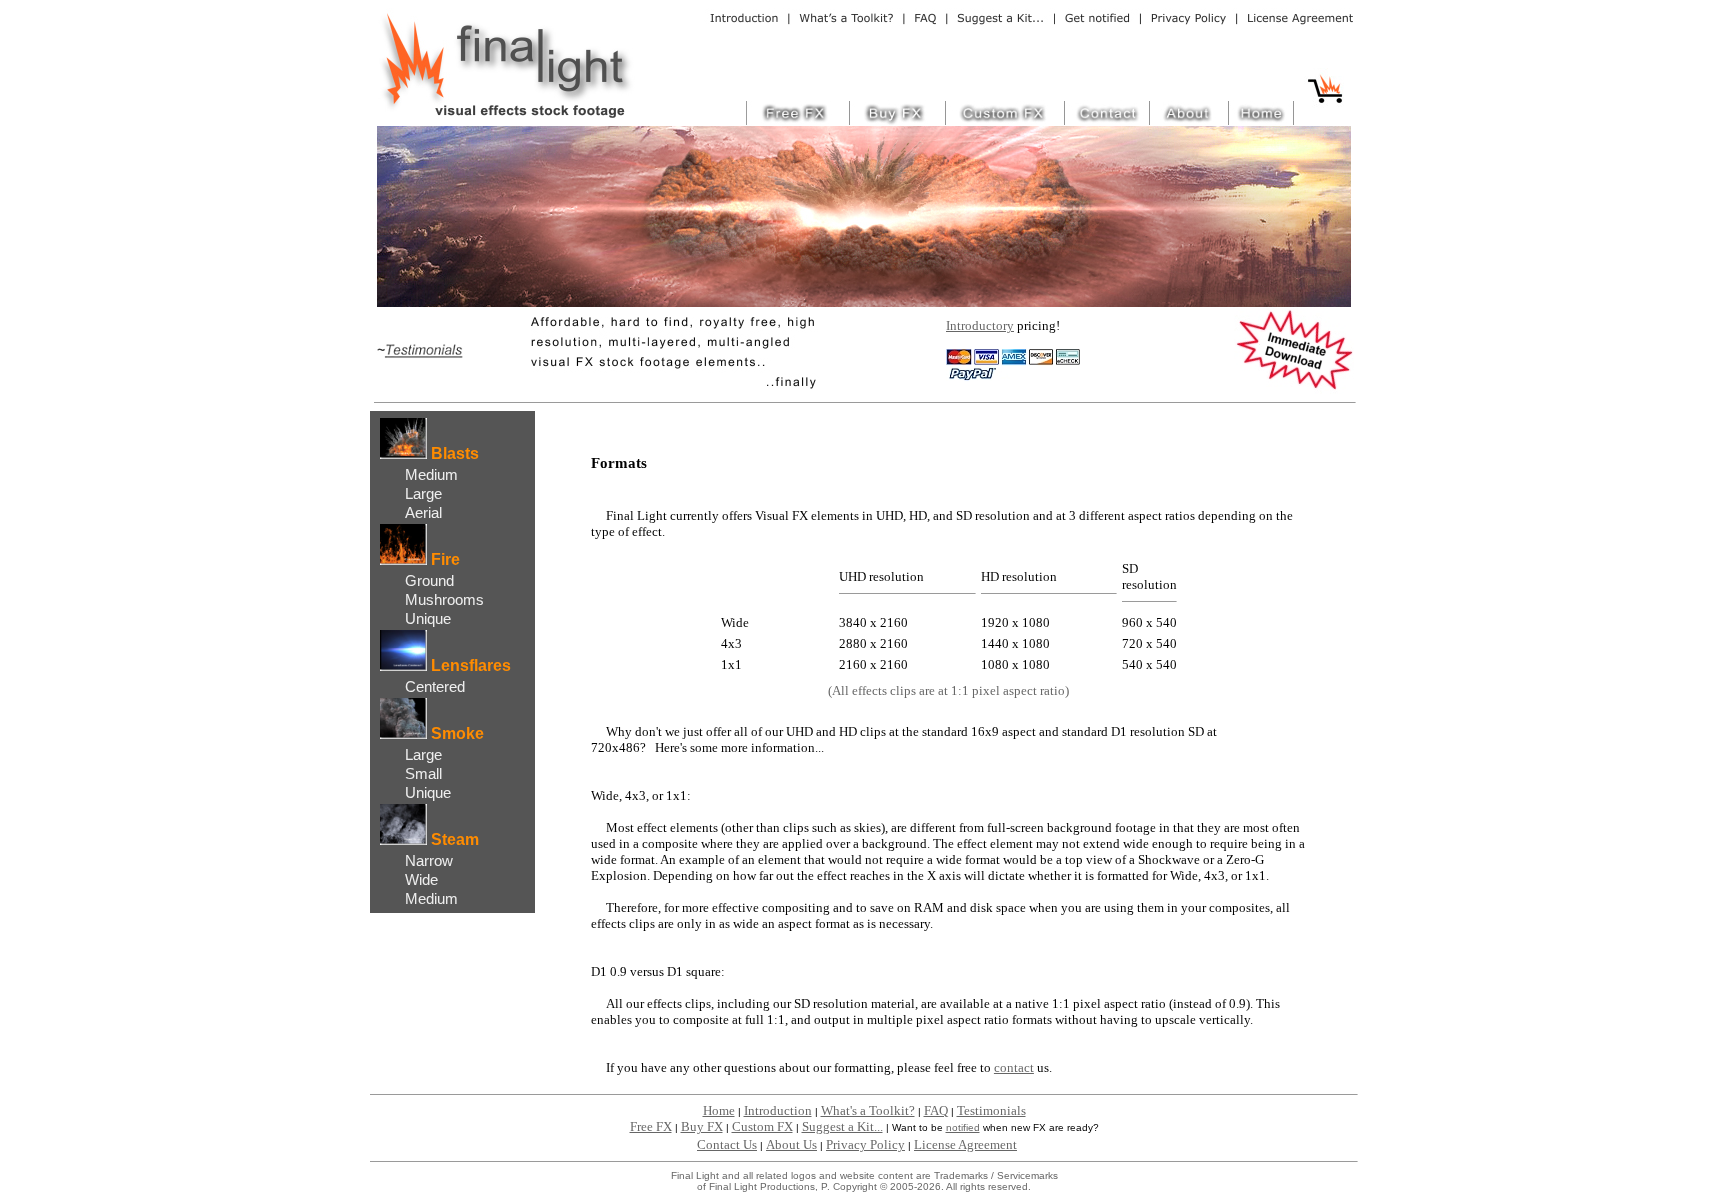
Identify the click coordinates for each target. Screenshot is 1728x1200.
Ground (429, 580)
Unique (428, 618)
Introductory (980, 325)
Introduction (778, 1110)
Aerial (423, 512)
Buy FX (702, 1126)
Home (719, 1110)
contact (1014, 1067)
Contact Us (727, 1144)
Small (423, 773)
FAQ (936, 1110)
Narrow (429, 860)
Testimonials (991, 1110)
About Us (791, 1144)
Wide (421, 879)
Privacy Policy (865, 1144)
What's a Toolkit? (868, 1110)
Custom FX (762, 1126)
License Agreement (965, 1144)
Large (423, 493)
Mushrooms (444, 599)
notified (963, 1127)
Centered (435, 686)
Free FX (651, 1126)
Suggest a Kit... (842, 1126)
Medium (431, 474)
